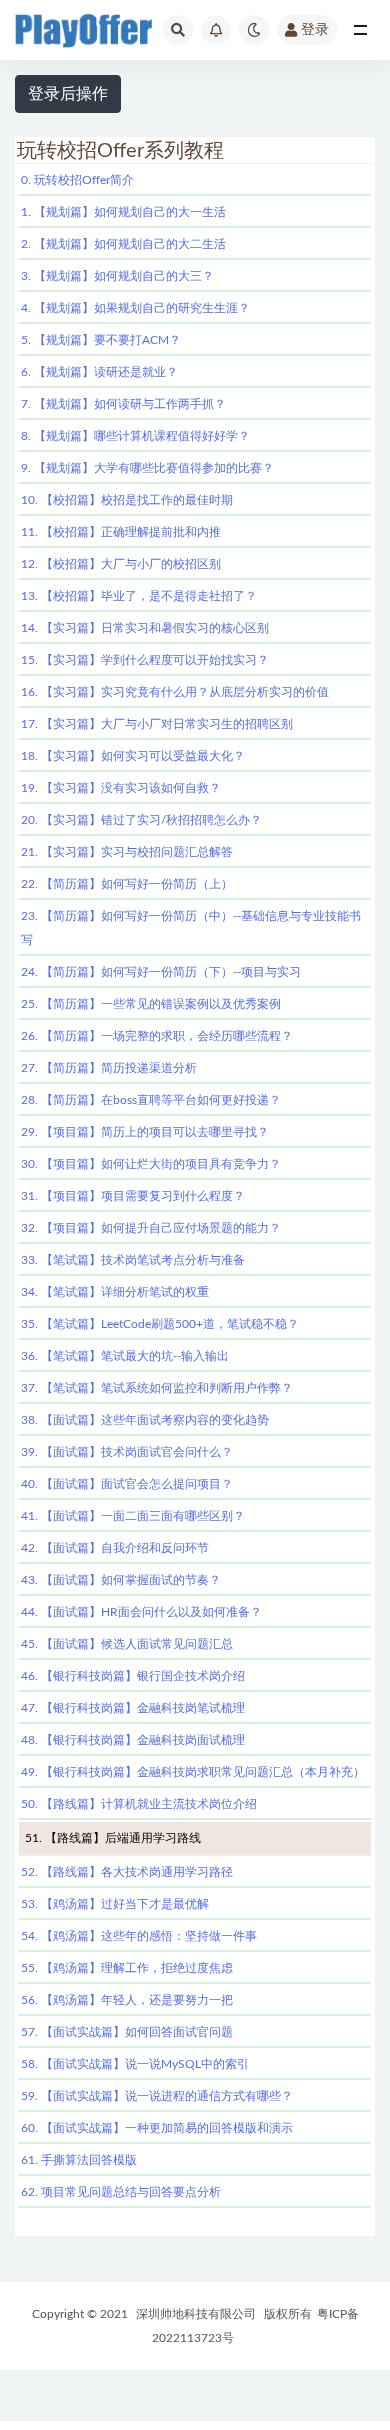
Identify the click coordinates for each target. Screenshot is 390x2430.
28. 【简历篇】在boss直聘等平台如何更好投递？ (151, 1100)
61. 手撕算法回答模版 (79, 2160)
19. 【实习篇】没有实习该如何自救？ (121, 788)
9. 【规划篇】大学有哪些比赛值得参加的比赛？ (147, 468)
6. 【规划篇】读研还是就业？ (99, 372)
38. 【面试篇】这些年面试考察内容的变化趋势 (145, 1420)
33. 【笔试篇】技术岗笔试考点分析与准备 (133, 1260)
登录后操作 (68, 94)
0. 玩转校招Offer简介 (77, 180)
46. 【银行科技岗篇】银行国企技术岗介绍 (133, 1676)
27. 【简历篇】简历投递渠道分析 (109, 1068)
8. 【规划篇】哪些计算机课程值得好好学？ (135, 436)
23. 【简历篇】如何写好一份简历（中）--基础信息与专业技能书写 (191, 928)
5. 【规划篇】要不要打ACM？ (101, 340)
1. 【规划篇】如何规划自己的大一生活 (123, 212)
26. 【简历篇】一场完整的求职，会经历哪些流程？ (157, 1036)
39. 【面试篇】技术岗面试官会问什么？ (127, 1452)
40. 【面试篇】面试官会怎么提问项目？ (127, 1484)
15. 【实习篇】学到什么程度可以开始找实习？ (145, 660)
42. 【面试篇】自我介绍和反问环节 (115, 1548)
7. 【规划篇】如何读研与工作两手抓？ (123, 404)
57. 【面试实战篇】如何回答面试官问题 (127, 2032)
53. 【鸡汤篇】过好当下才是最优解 (115, 1904)
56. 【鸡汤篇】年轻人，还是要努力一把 (127, 2000)
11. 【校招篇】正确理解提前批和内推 (121, 532)
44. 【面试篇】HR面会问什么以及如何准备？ (141, 1612)
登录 (315, 30)
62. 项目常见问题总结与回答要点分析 (121, 2192)
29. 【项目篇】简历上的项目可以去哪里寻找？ (145, 1132)
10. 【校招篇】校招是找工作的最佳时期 (127, 500)
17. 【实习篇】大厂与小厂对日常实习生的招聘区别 (157, 724)
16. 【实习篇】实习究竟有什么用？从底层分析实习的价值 (175, 692)
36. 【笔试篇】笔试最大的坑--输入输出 (125, 1356)
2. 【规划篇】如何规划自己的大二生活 (123, 244)
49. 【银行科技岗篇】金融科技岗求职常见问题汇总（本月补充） (193, 1772)
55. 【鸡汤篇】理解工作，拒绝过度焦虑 (127, 1968)
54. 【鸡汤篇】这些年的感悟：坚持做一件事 (139, 1936)
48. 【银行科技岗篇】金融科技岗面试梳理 (133, 1740)
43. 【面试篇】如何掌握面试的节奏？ (121, 1580)
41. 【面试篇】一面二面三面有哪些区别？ (133, 1516)
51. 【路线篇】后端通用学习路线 (113, 1838)
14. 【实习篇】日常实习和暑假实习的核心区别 (145, 628)
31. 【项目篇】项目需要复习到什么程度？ (133, 1196)
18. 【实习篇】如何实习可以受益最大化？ (133, 756)
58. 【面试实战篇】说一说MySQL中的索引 (135, 2064)
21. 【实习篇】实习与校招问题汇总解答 (127, 852)
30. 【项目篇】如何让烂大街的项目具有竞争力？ (151, 1164)
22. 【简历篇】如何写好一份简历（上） (127, 884)
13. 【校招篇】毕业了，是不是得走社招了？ (139, 596)
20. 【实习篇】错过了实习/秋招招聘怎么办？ (141, 820)
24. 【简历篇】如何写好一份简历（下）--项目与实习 (161, 972)
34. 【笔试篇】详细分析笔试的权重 (115, 1292)
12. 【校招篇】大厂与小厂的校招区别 (121, 564)
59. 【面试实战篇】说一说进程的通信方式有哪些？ (157, 2096)
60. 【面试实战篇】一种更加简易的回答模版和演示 (157, 2128)
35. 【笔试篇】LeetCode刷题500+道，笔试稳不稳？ (160, 1324)
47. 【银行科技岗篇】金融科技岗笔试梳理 (133, 1708)
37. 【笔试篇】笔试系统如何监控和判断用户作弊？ (157, 1388)
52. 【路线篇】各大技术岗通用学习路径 (127, 1872)
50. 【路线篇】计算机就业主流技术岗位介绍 (139, 1804)
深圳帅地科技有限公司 (196, 2314)
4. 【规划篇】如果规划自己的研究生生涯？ (135, 308)
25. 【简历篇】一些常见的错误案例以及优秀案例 (151, 1004)
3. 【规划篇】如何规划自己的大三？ (117, 276)
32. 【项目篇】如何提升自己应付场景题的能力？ (151, 1228)
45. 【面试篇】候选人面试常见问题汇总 (127, 1644)
